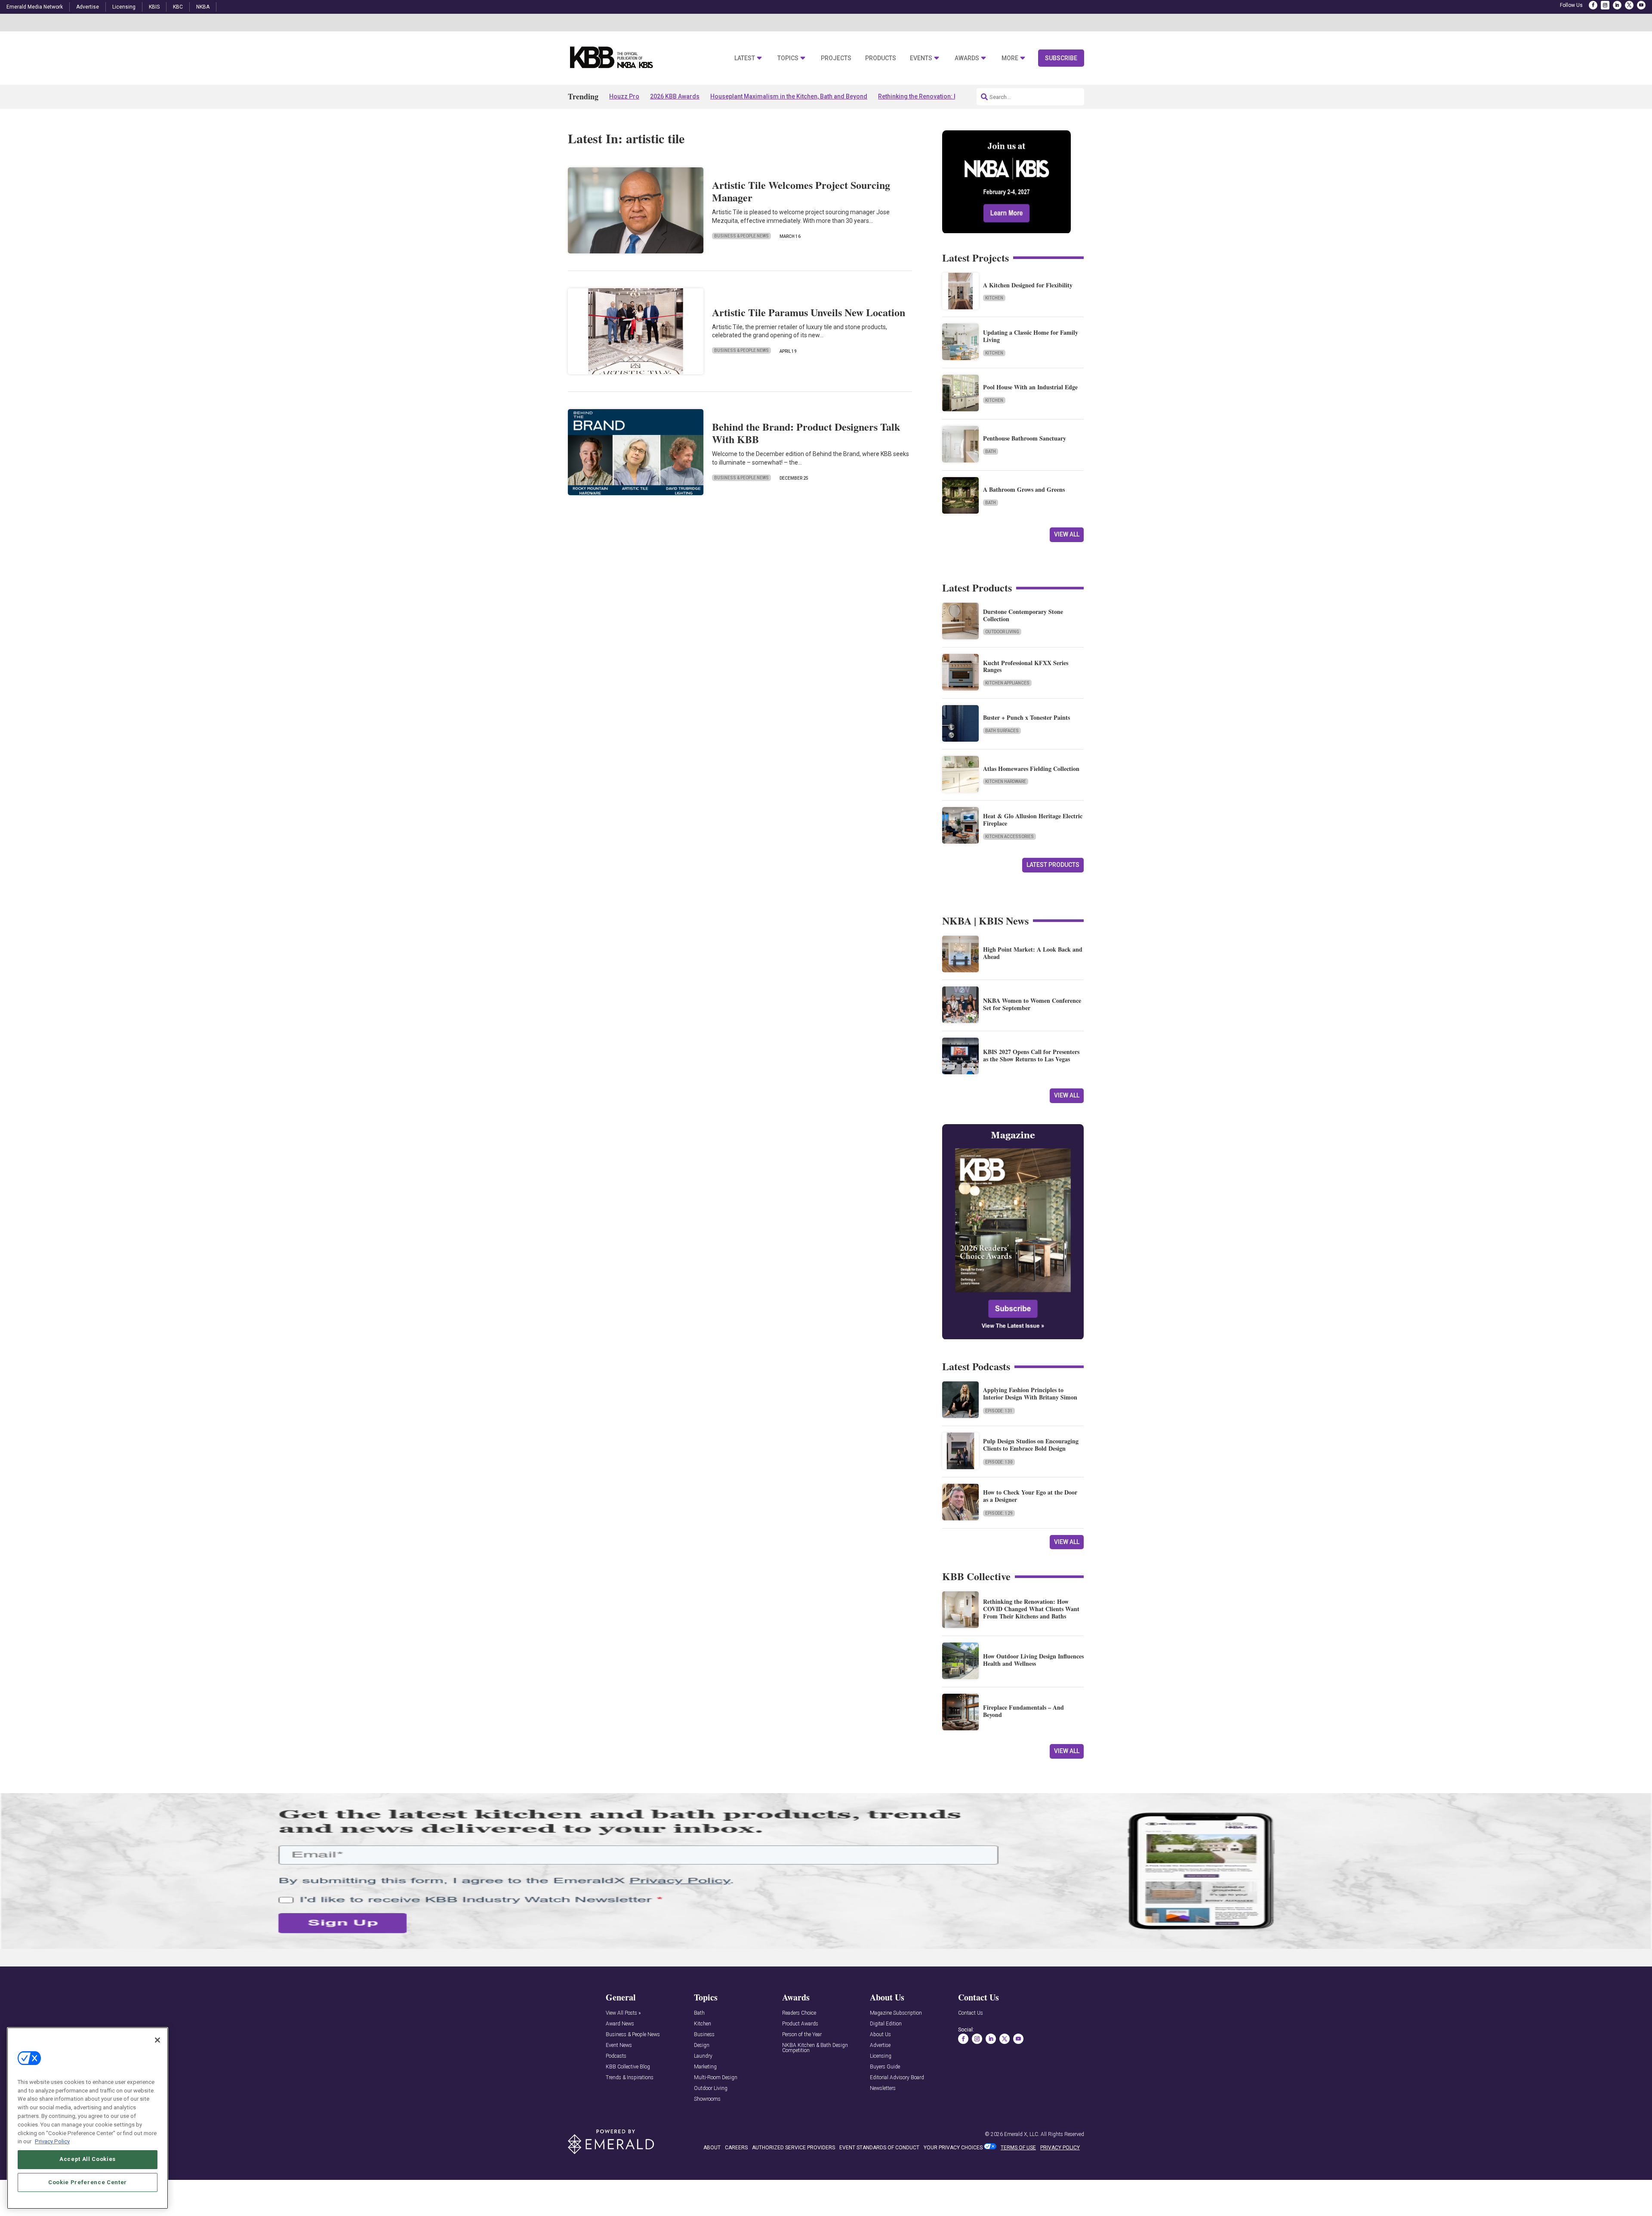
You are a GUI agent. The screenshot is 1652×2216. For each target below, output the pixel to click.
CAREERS (736, 2148)
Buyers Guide (885, 2067)
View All (1067, 534)
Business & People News (741, 236)
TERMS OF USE (1018, 2148)
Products (881, 58)
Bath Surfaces (1002, 731)
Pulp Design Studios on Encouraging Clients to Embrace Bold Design (1031, 1445)
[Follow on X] (1629, 5)
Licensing (124, 7)
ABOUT (712, 2148)
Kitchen (994, 298)
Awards (967, 58)
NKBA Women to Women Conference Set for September (1032, 1004)
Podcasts (616, 2056)
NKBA (203, 7)
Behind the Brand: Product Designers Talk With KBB (806, 433)
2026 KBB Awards (675, 96)
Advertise (88, 7)
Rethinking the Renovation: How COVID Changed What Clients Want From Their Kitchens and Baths (1031, 1609)
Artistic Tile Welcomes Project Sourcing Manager (801, 191)
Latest (745, 58)
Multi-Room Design (716, 2078)
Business (704, 2035)
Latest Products (1053, 865)
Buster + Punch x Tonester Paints (1026, 717)
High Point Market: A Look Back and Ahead (1033, 953)
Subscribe (1061, 58)
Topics (788, 58)
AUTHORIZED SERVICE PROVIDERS (794, 2148)
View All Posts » (623, 2013)
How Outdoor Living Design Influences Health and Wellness (1033, 1660)
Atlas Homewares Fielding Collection (1031, 769)
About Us (880, 2035)
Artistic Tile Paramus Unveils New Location (809, 312)
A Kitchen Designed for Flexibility (1028, 285)
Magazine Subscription (896, 2013)
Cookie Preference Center (88, 2182)
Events (921, 58)
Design (702, 2045)
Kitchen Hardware (1006, 781)
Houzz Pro (624, 96)
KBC (178, 7)
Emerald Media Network (35, 7)
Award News (620, 2024)
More (1010, 58)
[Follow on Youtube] (1641, 5)
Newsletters (883, 2088)
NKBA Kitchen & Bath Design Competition (815, 2048)
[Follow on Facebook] (1593, 5)
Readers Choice (799, 2013)
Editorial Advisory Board (897, 2078)
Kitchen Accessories (1009, 837)
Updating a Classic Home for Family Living (1031, 336)
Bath (991, 452)
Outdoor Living (1002, 632)
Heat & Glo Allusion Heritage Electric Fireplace (1033, 820)
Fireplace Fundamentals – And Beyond (1023, 1711)
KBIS (154, 7)
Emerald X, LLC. (1022, 2134)
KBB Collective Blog (628, 2067)
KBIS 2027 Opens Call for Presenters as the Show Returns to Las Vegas (1031, 1055)
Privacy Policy (52, 2141)
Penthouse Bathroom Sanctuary (1025, 438)
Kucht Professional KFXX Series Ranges (1026, 666)
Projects (836, 58)
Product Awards (800, 2024)
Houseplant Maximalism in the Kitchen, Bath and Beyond (789, 96)
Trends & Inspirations (630, 2078)
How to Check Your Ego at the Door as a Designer (1030, 1496)
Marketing (705, 2067)
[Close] (157, 2040)
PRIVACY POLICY (1060, 2148)
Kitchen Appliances (1007, 683)
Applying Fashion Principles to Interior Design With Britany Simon (1030, 1393)
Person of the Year (802, 2035)
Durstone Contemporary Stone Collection (1023, 615)
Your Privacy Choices (953, 2148)
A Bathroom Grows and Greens (1024, 489)
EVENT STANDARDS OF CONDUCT (879, 2148)
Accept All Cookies (88, 2159)
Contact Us (971, 2013)
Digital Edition (886, 2024)
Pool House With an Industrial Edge (1030, 387)
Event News (619, 2045)
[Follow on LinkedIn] (1617, 5)
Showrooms (707, 2099)
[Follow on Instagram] (1605, 5)
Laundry (703, 2056)
